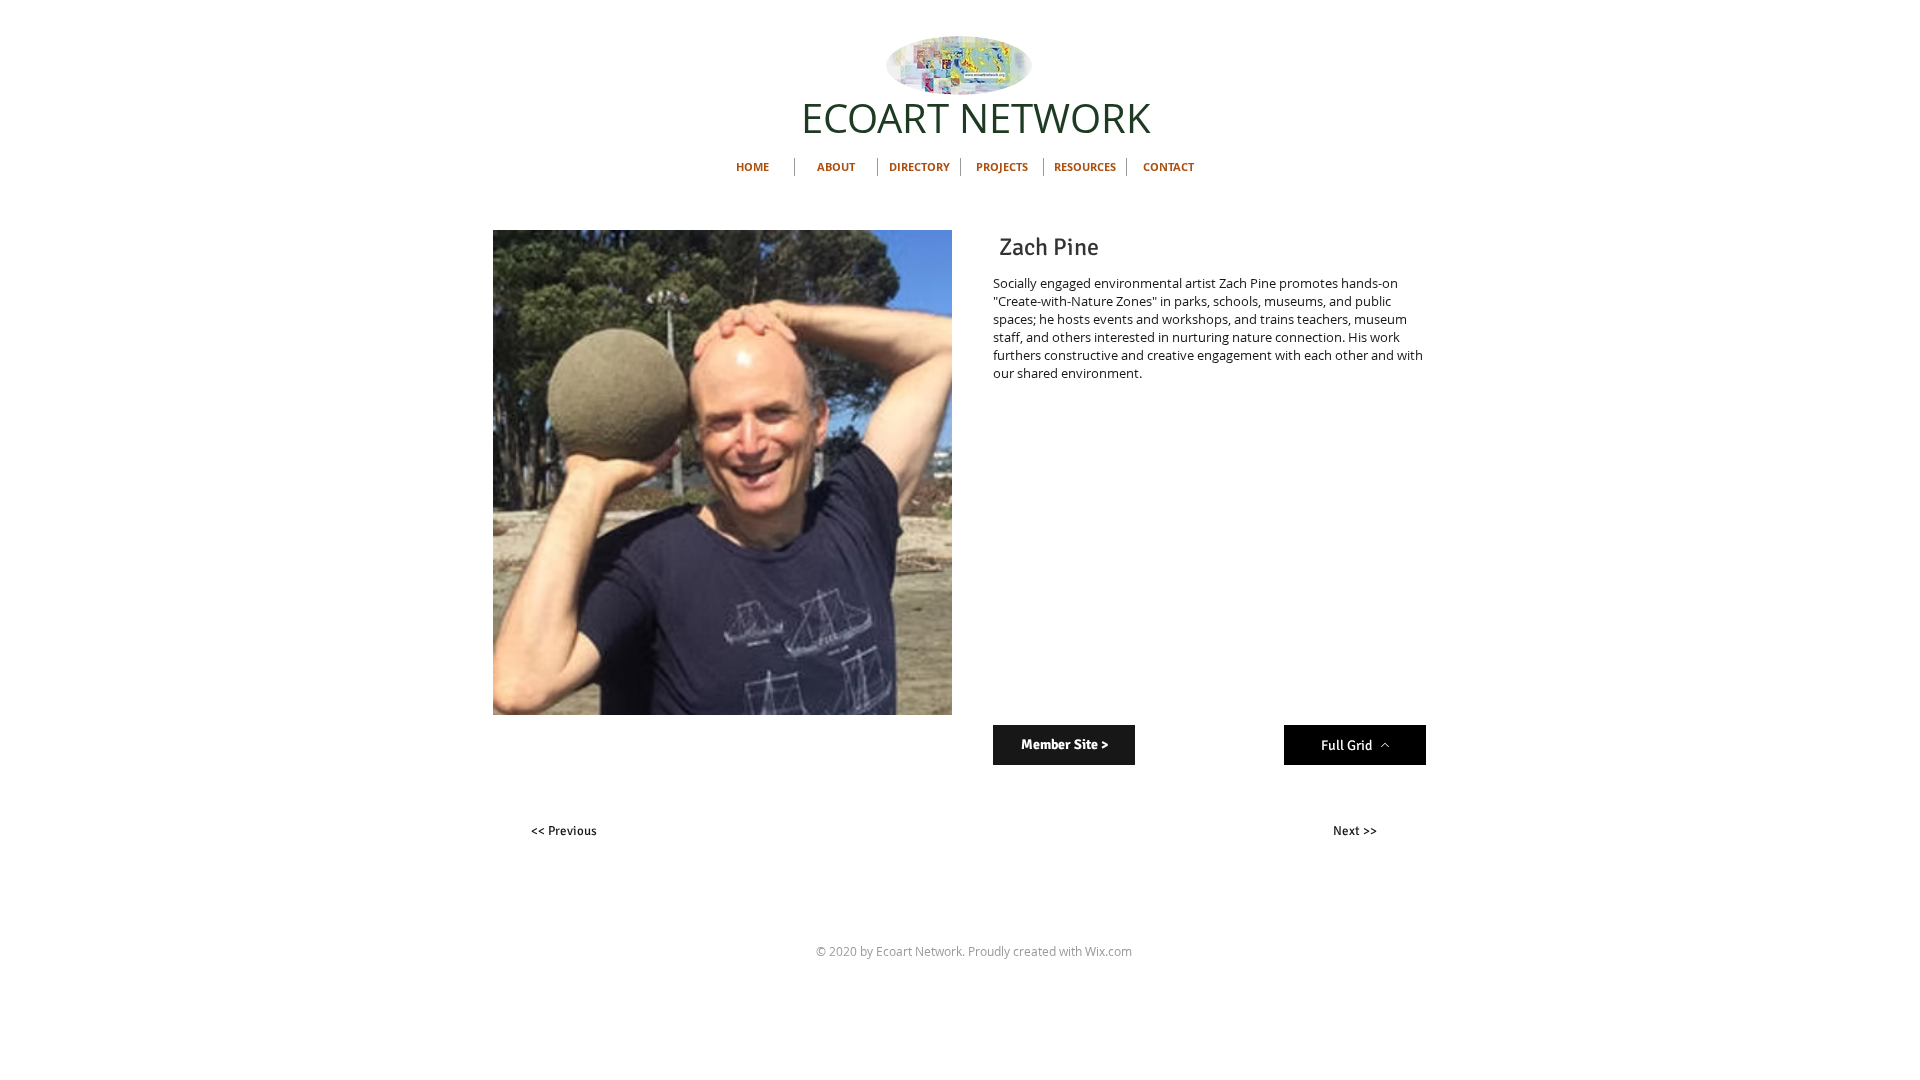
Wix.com (1108, 951)
